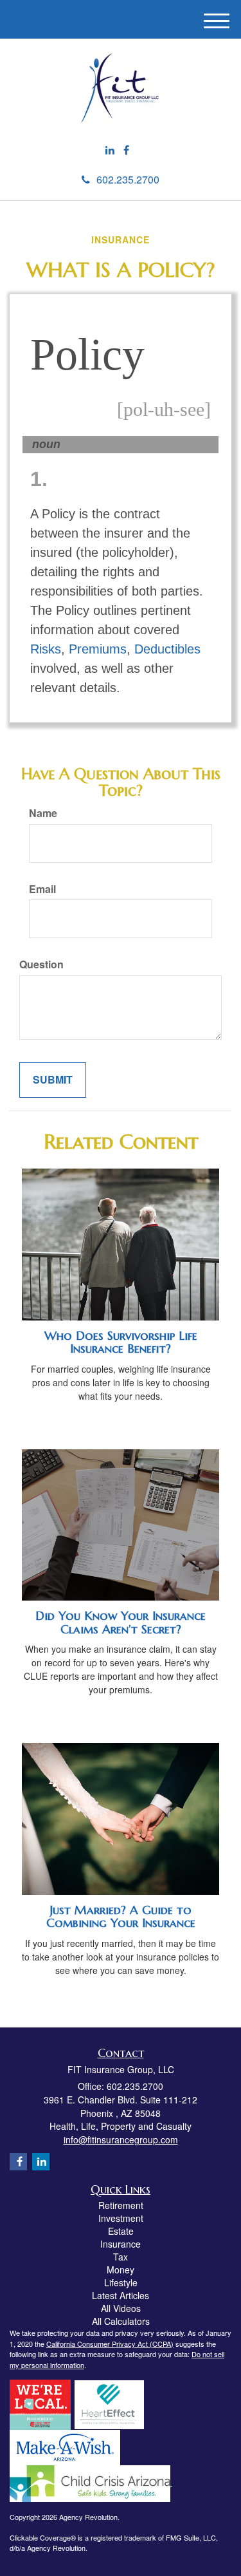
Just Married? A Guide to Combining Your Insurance (121, 1917)
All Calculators (121, 2321)
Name (43, 813)
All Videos (121, 2308)
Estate (121, 2231)
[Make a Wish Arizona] (65, 2447)
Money (121, 2270)
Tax (121, 2257)
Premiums (98, 649)
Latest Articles (121, 2295)
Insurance (121, 2244)
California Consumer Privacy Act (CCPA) (110, 2344)
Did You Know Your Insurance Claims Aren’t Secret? (121, 1622)
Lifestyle (121, 2282)
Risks (46, 649)
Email (42, 889)
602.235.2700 (128, 179)
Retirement (121, 2205)
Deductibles (167, 649)
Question (41, 964)
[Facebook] (126, 150)
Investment (121, 2218)
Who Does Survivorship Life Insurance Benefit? (121, 1342)
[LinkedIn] (110, 150)
